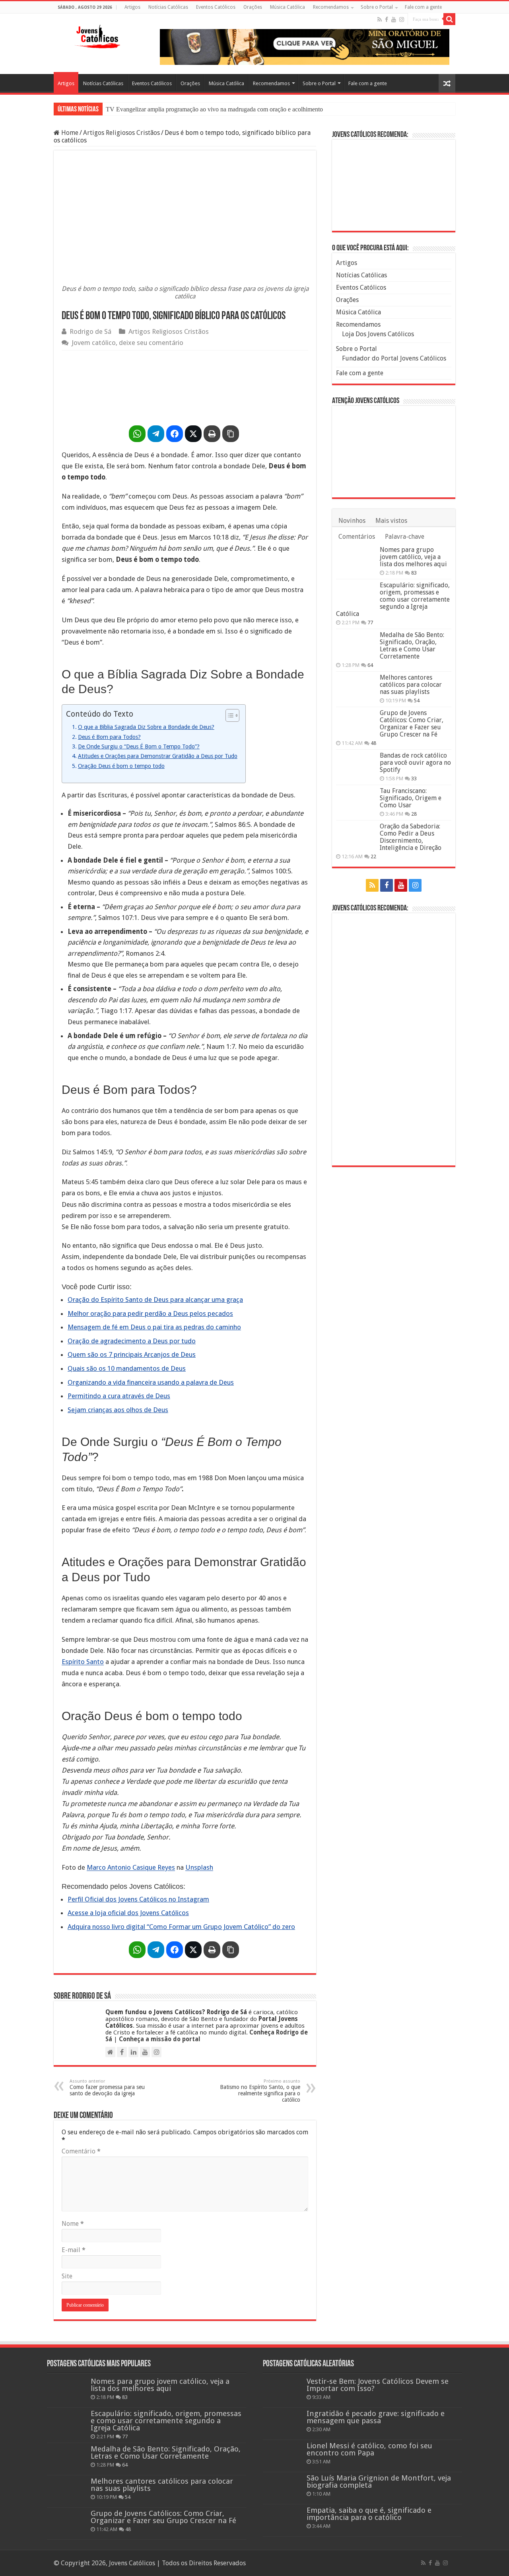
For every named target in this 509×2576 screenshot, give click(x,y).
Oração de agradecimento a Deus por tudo (132, 1341)
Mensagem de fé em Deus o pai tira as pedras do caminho (154, 1327)
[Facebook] (387, 19)
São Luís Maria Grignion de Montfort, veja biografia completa (379, 2481)
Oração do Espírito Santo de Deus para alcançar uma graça (155, 1300)
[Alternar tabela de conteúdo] (228, 715)
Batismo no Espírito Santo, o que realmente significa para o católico (260, 2091)
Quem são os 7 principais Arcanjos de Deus (132, 1354)
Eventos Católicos (216, 7)
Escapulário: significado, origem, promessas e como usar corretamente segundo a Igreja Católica (393, 599)
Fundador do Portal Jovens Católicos (394, 358)
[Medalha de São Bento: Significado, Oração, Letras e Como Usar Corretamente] (356, 645)
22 (373, 856)
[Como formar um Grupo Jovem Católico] (394, 1039)
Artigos (132, 7)
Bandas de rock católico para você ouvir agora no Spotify (415, 763)
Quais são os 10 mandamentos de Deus (127, 1368)
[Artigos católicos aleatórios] (447, 83)
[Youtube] (394, 19)
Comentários (357, 537)
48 (373, 743)
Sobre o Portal (377, 7)
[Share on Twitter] (193, 434)
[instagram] (402, 19)
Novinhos (352, 521)
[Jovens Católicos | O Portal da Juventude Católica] (97, 35)
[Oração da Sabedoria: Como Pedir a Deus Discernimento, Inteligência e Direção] (356, 836)
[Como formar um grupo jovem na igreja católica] (185, 386)
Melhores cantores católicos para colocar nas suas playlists (411, 685)
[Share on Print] (212, 434)
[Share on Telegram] (156, 434)
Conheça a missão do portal (160, 2039)
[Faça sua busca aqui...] (449, 19)
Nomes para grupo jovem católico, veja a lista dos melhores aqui (413, 557)
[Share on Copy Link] (231, 434)
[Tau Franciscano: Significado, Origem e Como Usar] (356, 801)
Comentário (81, 2151)
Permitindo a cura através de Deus (119, 1396)
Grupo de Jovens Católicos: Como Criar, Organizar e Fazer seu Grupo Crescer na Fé (412, 724)
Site (67, 2276)
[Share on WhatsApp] (137, 434)
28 (414, 814)
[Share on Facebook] (175, 434)
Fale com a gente (423, 7)
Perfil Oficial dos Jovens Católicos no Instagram (138, 1899)
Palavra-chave (405, 537)
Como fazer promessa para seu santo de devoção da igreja (107, 2088)
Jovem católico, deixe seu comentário (127, 343)
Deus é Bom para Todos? (109, 737)
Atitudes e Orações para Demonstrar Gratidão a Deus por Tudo (158, 756)
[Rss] (380, 19)
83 (414, 573)
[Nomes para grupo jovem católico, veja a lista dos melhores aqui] (356, 560)
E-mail (74, 2250)
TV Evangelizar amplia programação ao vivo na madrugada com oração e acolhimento (214, 109)
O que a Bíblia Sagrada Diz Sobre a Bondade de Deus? (146, 727)
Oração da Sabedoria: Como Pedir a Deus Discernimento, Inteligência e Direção (411, 837)
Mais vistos (391, 521)
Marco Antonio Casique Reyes (131, 1867)
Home (69, 133)
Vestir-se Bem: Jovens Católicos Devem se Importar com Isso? (378, 2385)
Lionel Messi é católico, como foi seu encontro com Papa (369, 2449)
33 (414, 778)
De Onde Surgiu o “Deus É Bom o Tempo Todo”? (139, 746)
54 (417, 701)
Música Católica (288, 7)
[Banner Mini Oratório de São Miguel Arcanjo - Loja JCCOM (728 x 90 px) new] (305, 46)
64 (370, 665)
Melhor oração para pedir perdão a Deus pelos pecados (150, 1313)
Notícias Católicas (168, 7)
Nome (73, 2224)
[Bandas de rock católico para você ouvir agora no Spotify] (356, 766)
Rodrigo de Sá (90, 331)
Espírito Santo (83, 1662)
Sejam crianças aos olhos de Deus (118, 1410)
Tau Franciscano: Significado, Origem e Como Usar (411, 798)
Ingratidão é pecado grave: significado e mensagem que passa (376, 2417)
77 (370, 623)
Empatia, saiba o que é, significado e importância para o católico (369, 2514)
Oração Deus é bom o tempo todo (121, 766)
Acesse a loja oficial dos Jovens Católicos (128, 1913)
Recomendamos (331, 7)
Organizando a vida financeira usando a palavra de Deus (151, 1382)
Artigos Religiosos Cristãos (121, 133)
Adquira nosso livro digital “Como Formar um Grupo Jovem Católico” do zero (181, 1927)
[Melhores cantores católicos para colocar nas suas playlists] (356, 688)
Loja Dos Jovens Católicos (378, 334)
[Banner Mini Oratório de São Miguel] (394, 185)
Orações (253, 7)
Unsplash (199, 1867)
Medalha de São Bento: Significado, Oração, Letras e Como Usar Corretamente (412, 646)
